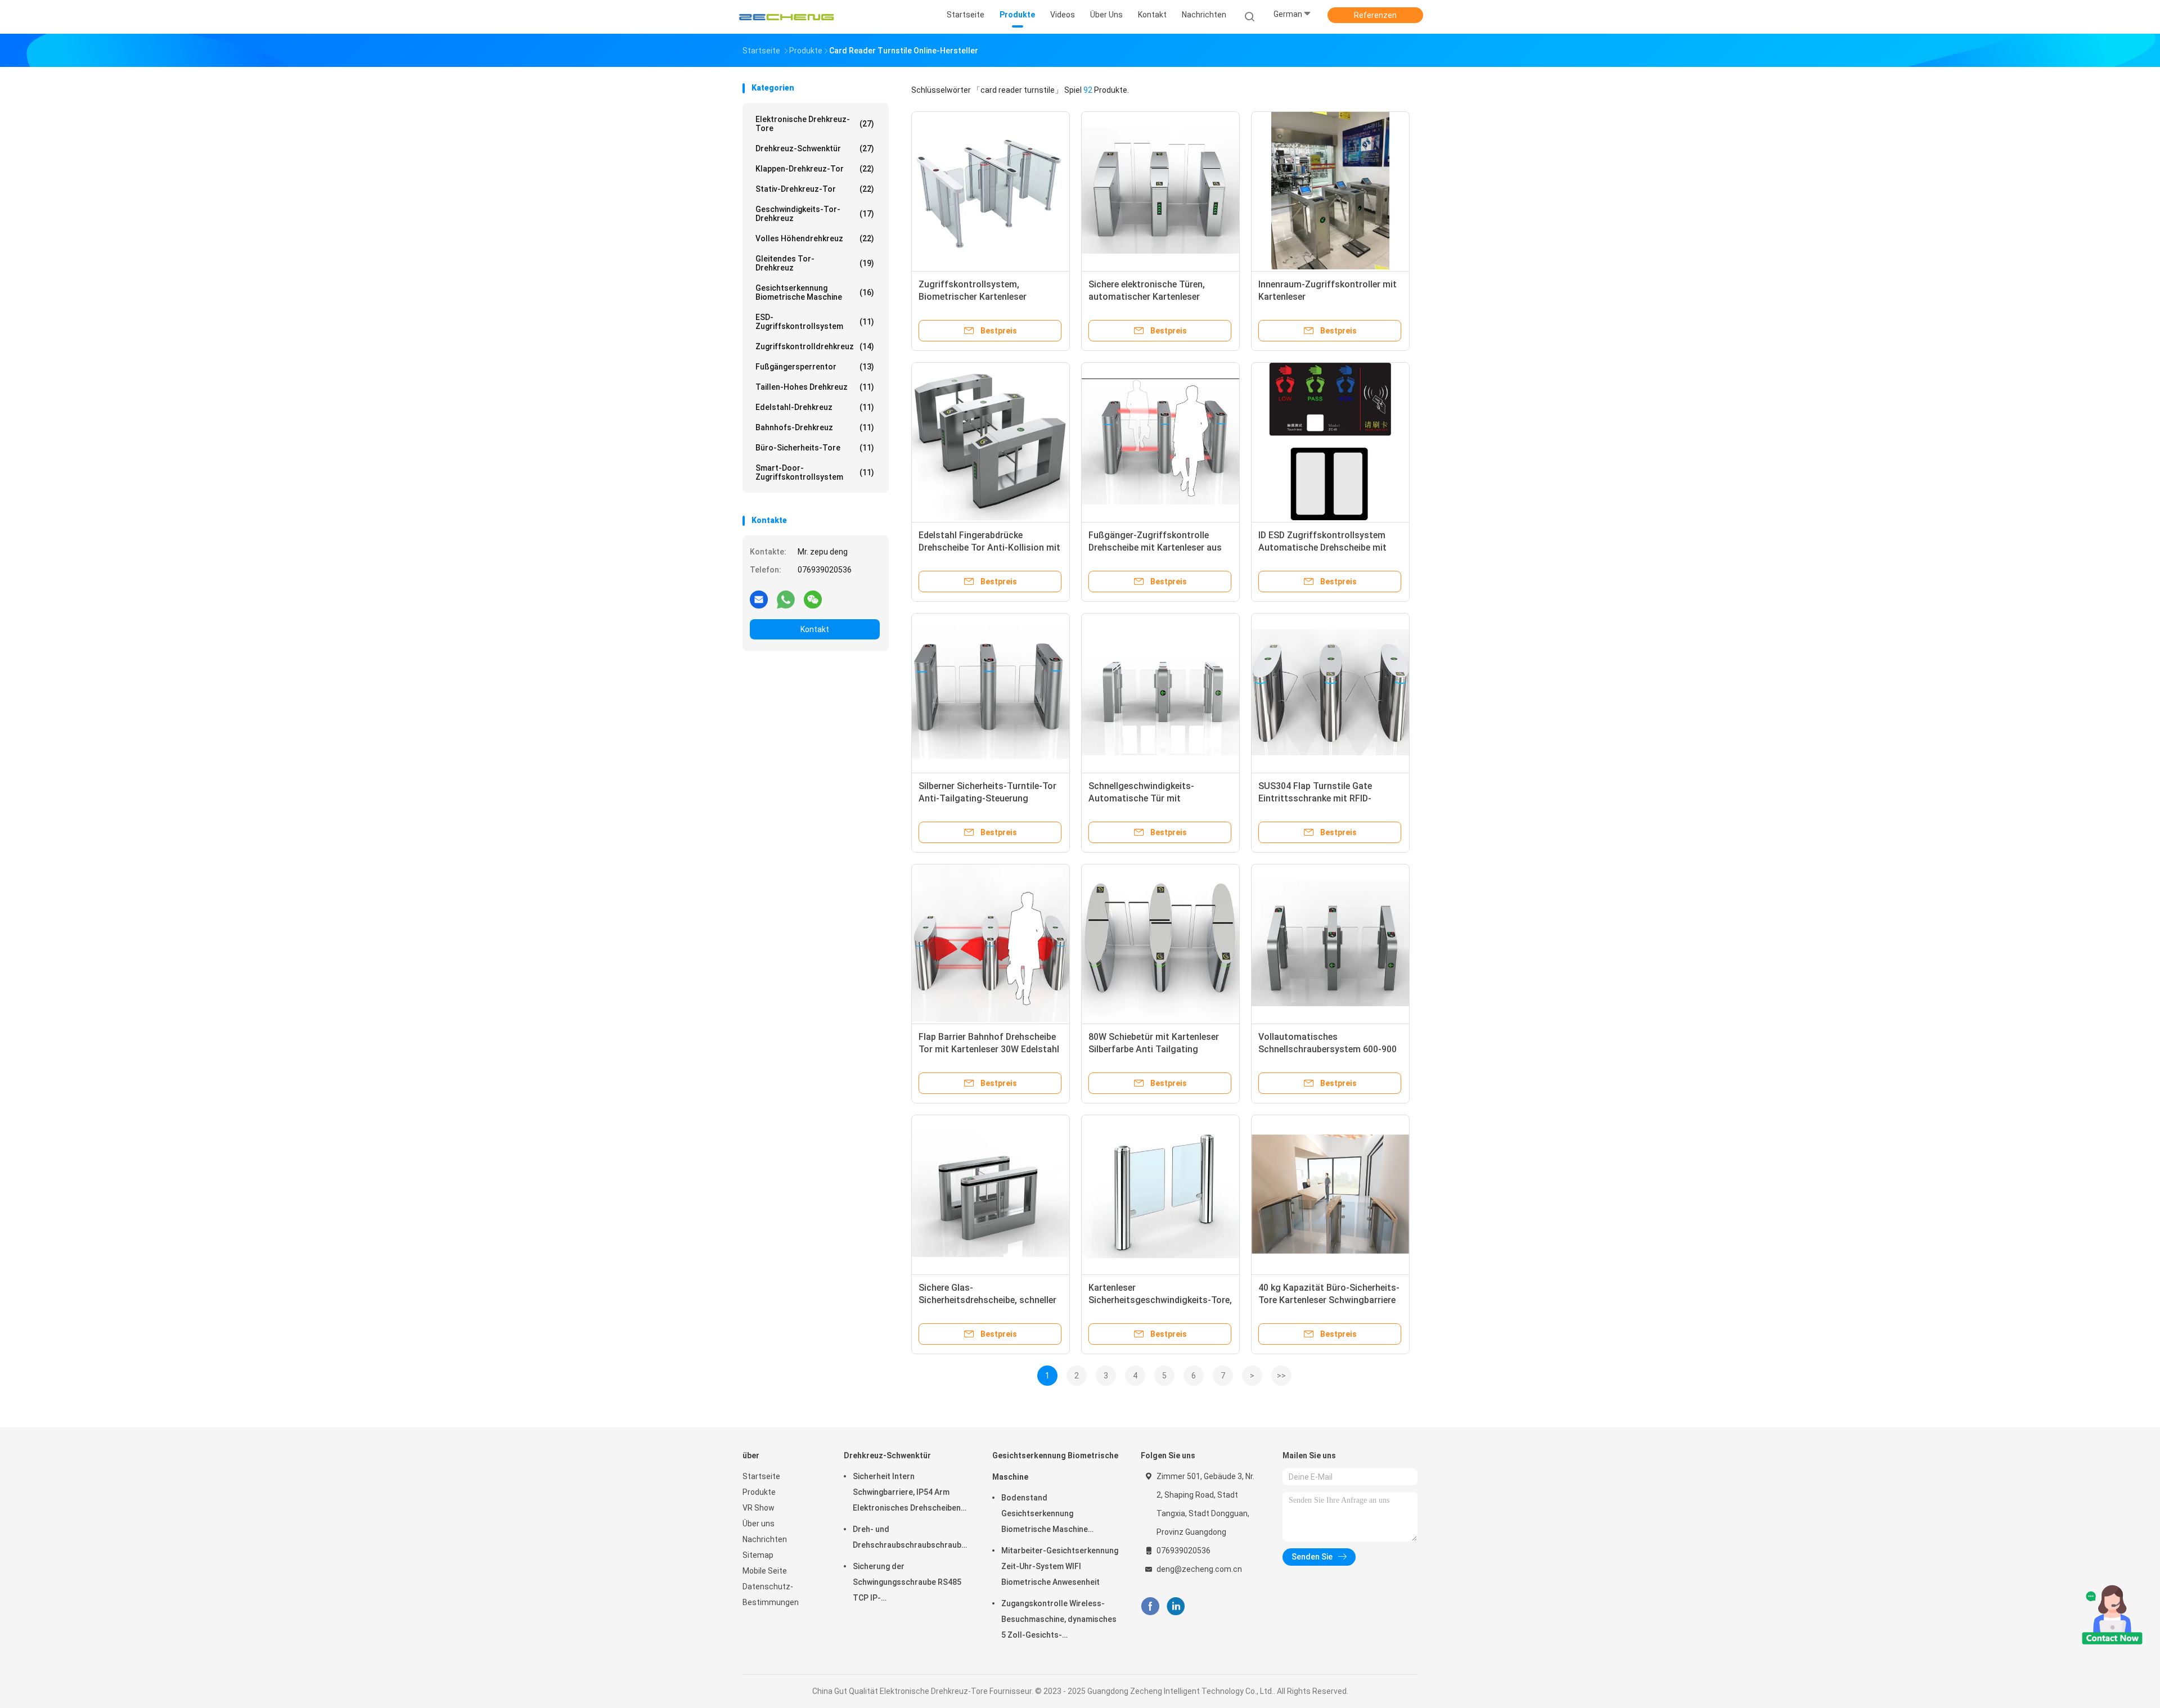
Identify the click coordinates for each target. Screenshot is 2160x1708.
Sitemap (758, 1555)
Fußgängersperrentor (815, 367)
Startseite (761, 1476)
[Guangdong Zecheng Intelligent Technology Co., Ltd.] (786, 17)
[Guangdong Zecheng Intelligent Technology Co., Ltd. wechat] (813, 599)
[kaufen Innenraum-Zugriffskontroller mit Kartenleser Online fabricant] (1330, 191)
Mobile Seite (765, 1571)
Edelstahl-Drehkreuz (815, 407)
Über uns (759, 1524)
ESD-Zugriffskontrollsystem (815, 322)
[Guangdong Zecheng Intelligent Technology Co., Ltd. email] (759, 599)
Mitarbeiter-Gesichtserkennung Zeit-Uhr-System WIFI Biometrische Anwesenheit (1060, 1566)
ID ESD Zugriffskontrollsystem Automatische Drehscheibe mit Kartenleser (1322, 547)
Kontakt (815, 629)
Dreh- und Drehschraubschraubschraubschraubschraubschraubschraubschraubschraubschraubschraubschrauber (911, 1537)
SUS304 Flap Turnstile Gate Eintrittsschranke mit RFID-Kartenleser (1315, 798)
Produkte (759, 1492)
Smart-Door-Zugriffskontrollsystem (815, 472)
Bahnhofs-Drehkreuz (815, 427)
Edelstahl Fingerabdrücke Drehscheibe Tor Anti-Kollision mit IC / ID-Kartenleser (989, 547)
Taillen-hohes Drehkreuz (815, 387)
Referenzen (1375, 15)
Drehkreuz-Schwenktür (815, 148)
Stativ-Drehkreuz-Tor (815, 189)
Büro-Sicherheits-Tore (815, 448)
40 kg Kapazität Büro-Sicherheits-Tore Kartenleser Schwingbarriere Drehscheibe (1329, 1300)
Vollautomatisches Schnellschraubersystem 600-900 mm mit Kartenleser (1327, 1049)
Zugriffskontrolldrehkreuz (815, 346)
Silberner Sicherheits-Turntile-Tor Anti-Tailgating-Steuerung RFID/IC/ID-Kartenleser (987, 798)
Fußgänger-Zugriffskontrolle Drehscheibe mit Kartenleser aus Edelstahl (1155, 547)
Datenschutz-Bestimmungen (771, 1594)
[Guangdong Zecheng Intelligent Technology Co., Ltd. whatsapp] (786, 599)
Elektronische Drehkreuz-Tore (815, 124)
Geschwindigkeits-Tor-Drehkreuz (815, 214)
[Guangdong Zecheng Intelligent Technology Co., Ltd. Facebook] (1150, 1606)
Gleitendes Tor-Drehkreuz (815, 263)
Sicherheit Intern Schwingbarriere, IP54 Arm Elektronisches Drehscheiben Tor (907, 1494)
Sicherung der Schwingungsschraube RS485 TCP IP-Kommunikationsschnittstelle (908, 1584)
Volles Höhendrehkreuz (815, 238)
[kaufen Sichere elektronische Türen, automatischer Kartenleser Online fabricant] (1160, 191)
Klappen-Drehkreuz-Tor (815, 169)
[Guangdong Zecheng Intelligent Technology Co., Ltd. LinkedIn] (1176, 1606)
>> (1281, 1376)
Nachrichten (765, 1539)
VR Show (759, 1508)
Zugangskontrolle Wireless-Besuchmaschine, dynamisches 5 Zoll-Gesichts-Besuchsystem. (1059, 1621)
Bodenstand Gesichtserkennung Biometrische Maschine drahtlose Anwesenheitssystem (1045, 1515)
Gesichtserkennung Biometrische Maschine (815, 292)
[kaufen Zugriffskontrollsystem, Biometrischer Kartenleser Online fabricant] (991, 191)
